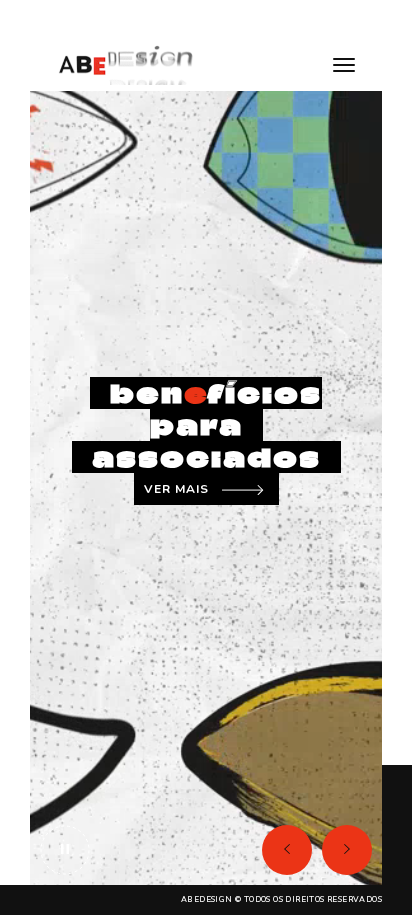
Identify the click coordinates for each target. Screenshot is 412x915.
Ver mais (176, 489)
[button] (287, 850)
